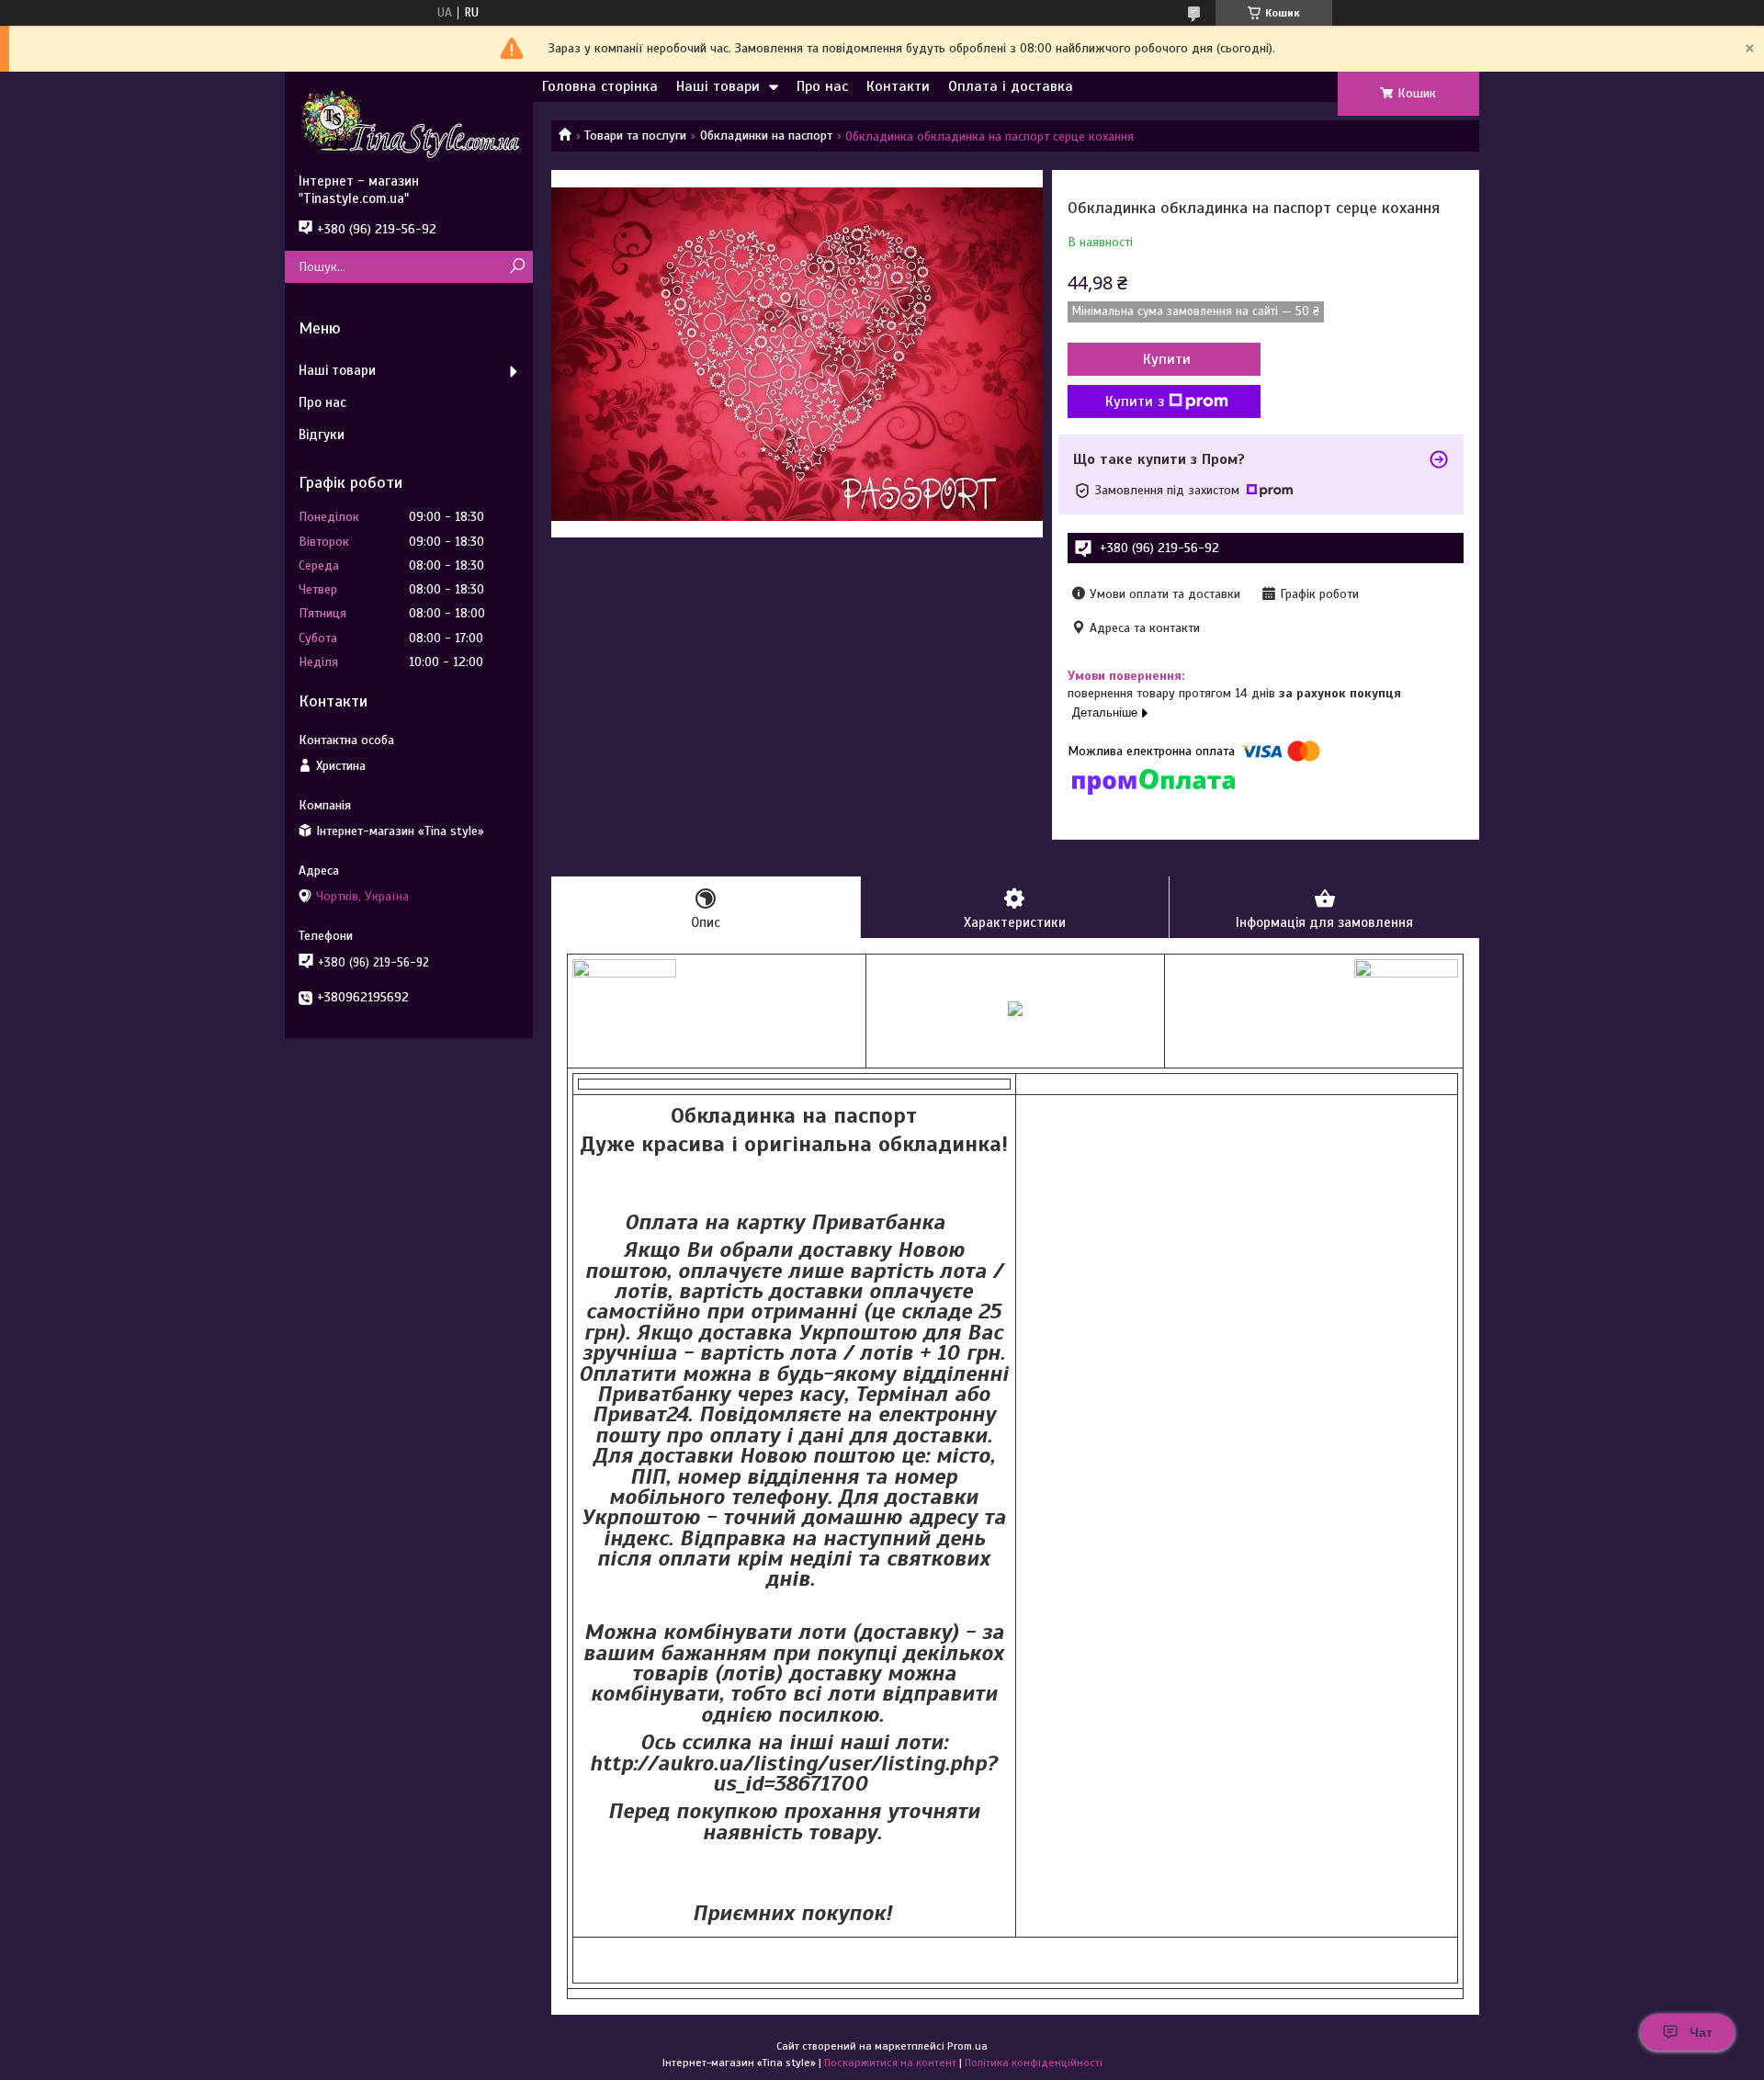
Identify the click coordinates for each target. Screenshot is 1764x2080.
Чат (1701, 2032)
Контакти (898, 86)
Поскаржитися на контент (890, 2063)
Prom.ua (967, 2046)
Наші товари (718, 86)
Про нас (822, 86)
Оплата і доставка (1011, 86)
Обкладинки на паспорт (766, 136)
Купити (1167, 359)
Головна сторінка (600, 86)
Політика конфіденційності (1034, 2063)
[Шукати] (517, 267)
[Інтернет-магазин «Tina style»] (409, 122)
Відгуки (322, 435)
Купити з (1135, 401)
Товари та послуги (635, 136)
